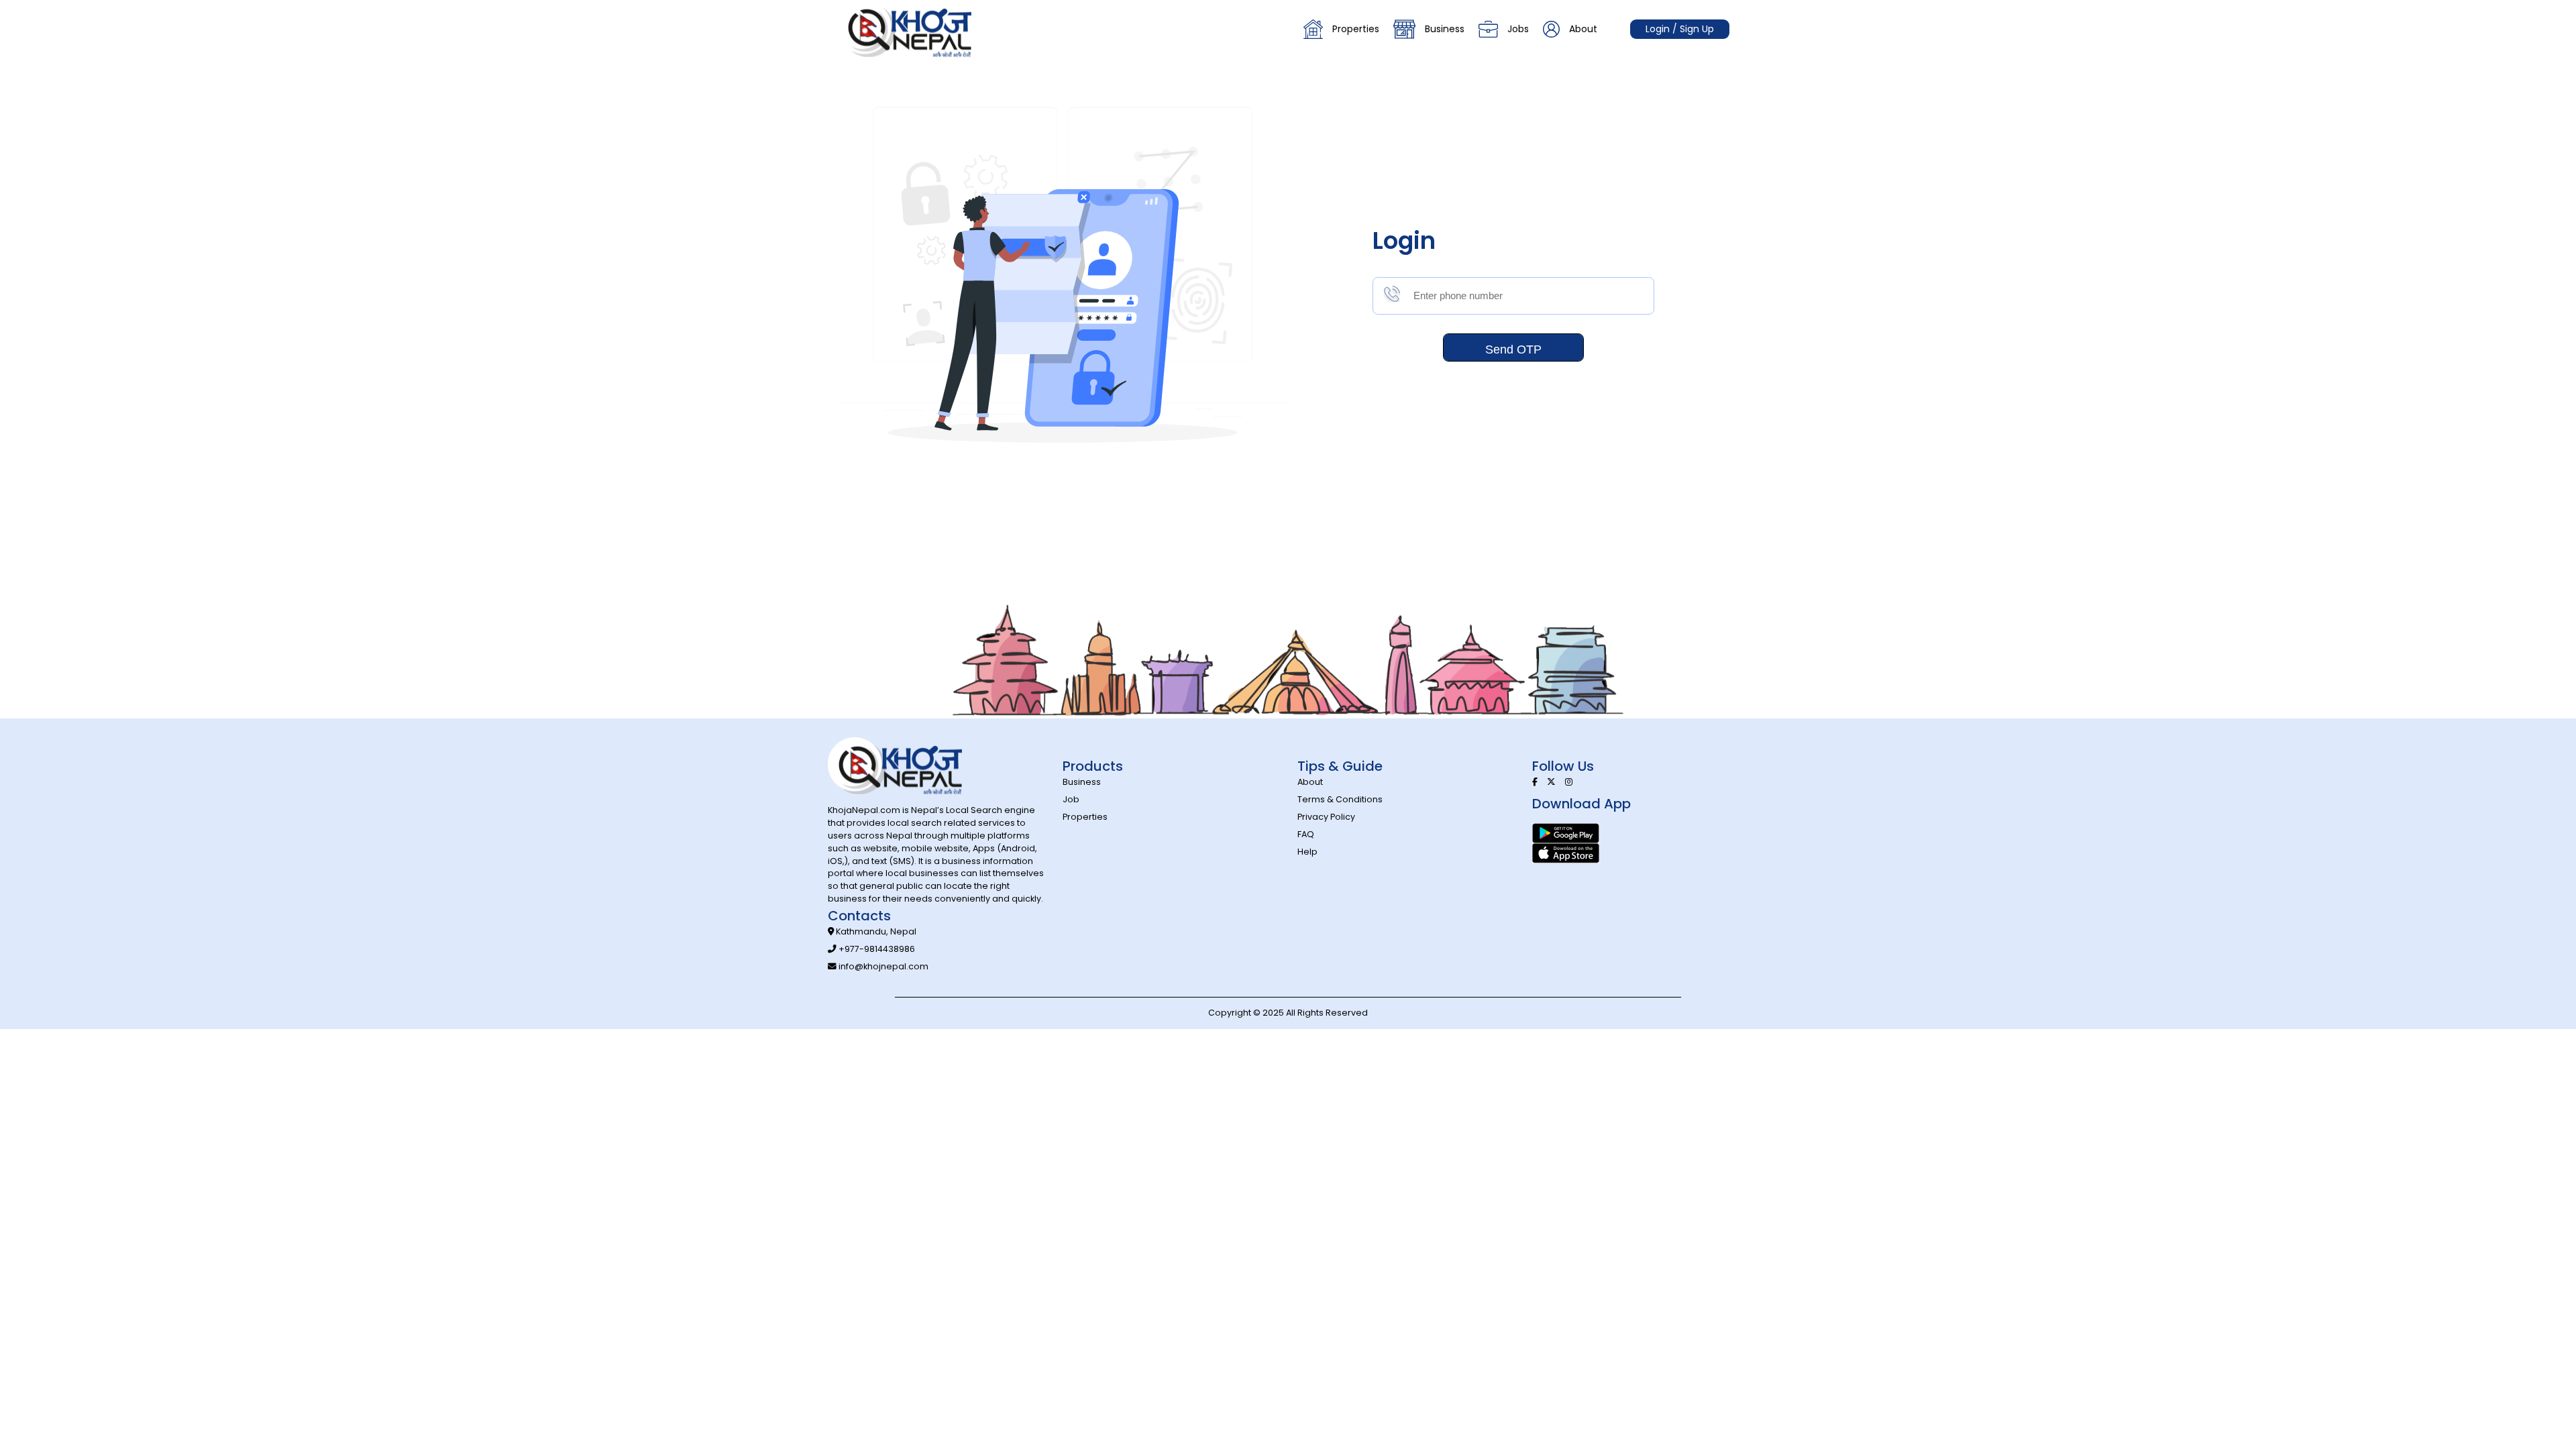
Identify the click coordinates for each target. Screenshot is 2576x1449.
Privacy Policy (1326, 817)
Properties (1356, 29)
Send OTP (1513, 350)
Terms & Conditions (1340, 799)
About (1583, 29)
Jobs (1518, 29)
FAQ (1306, 834)
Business (1445, 29)
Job (1071, 799)
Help (1307, 852)
